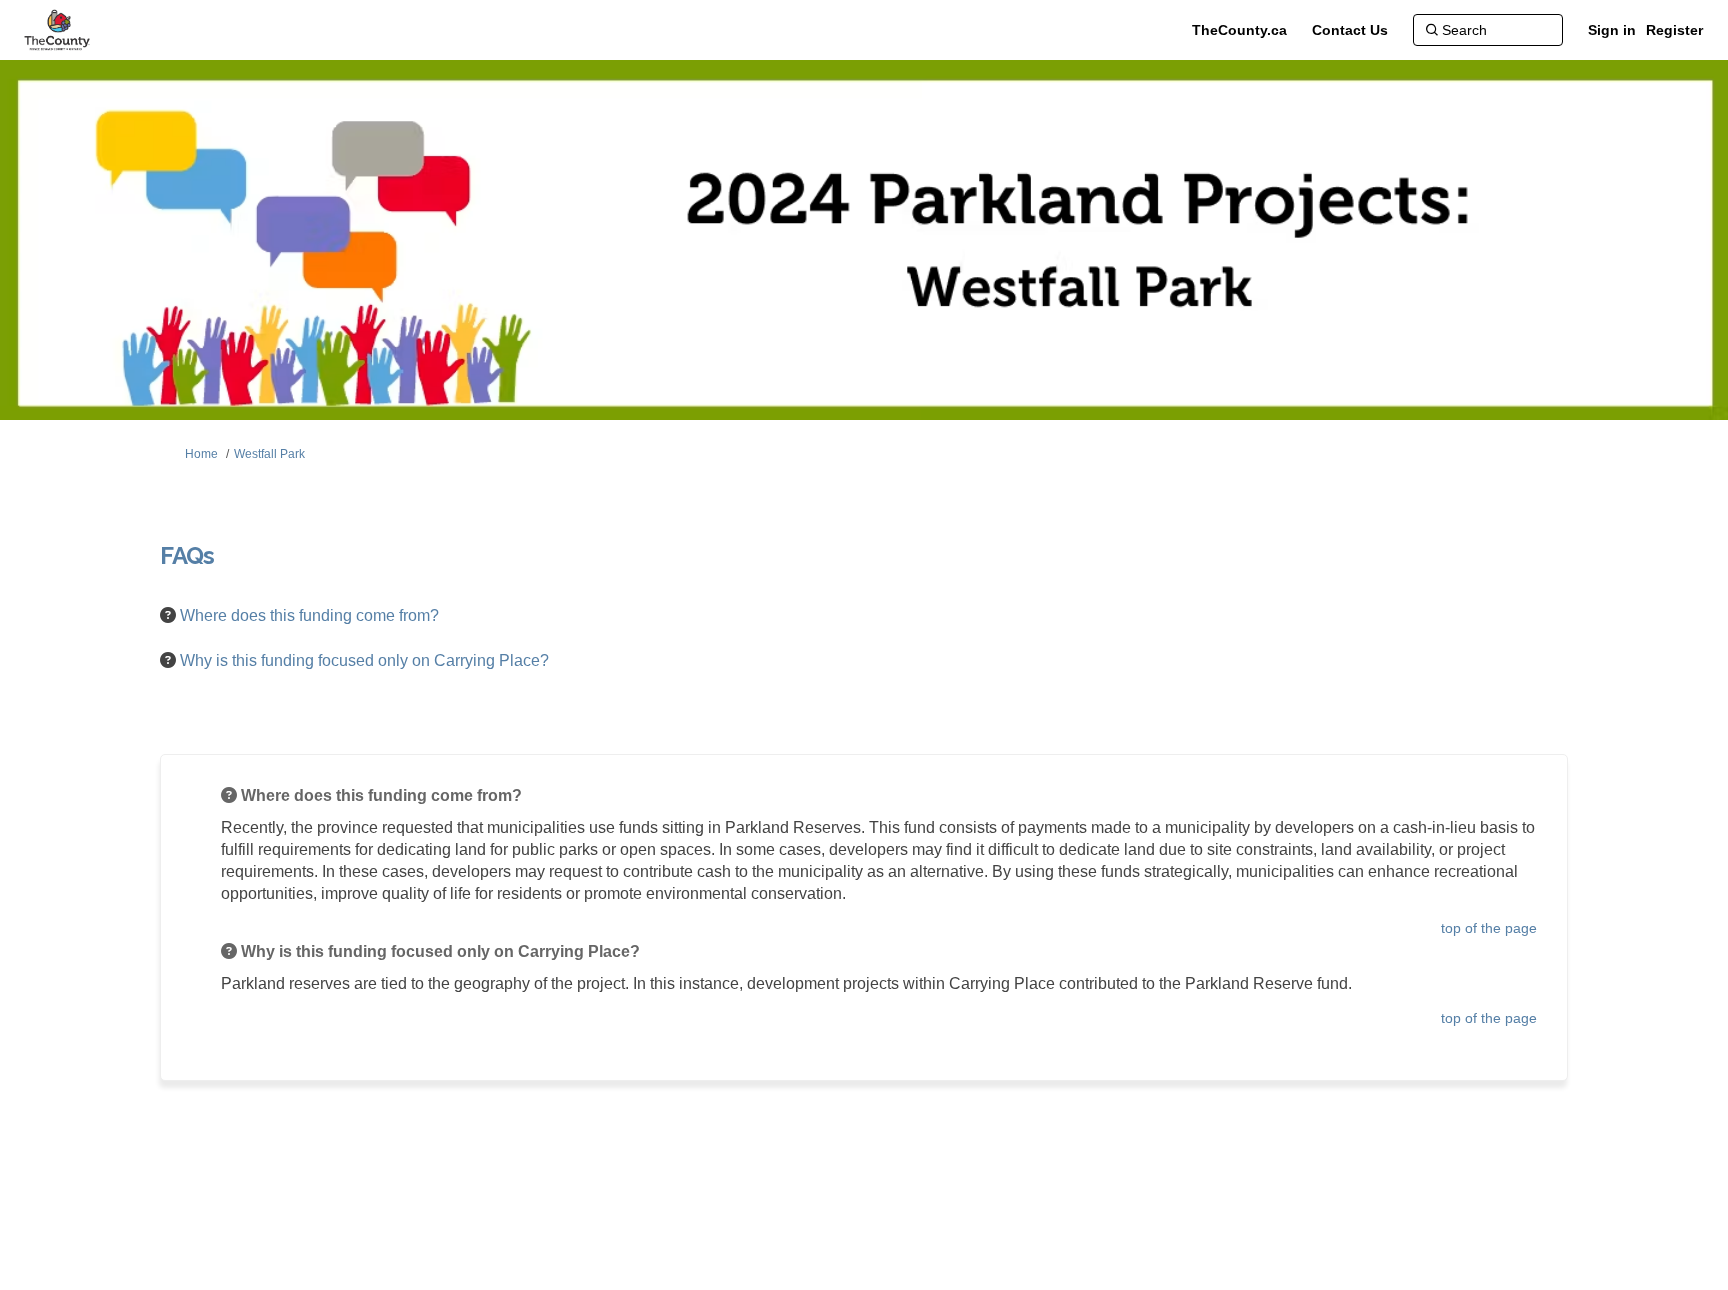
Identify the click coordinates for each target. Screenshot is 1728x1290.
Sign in (1612, 30)
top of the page (1489, 928)
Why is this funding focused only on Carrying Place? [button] (366, 660)
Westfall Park (269, 454)
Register (1674, 30)
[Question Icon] (168, 615)
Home (201, 454)
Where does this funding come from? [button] (311, 615)
